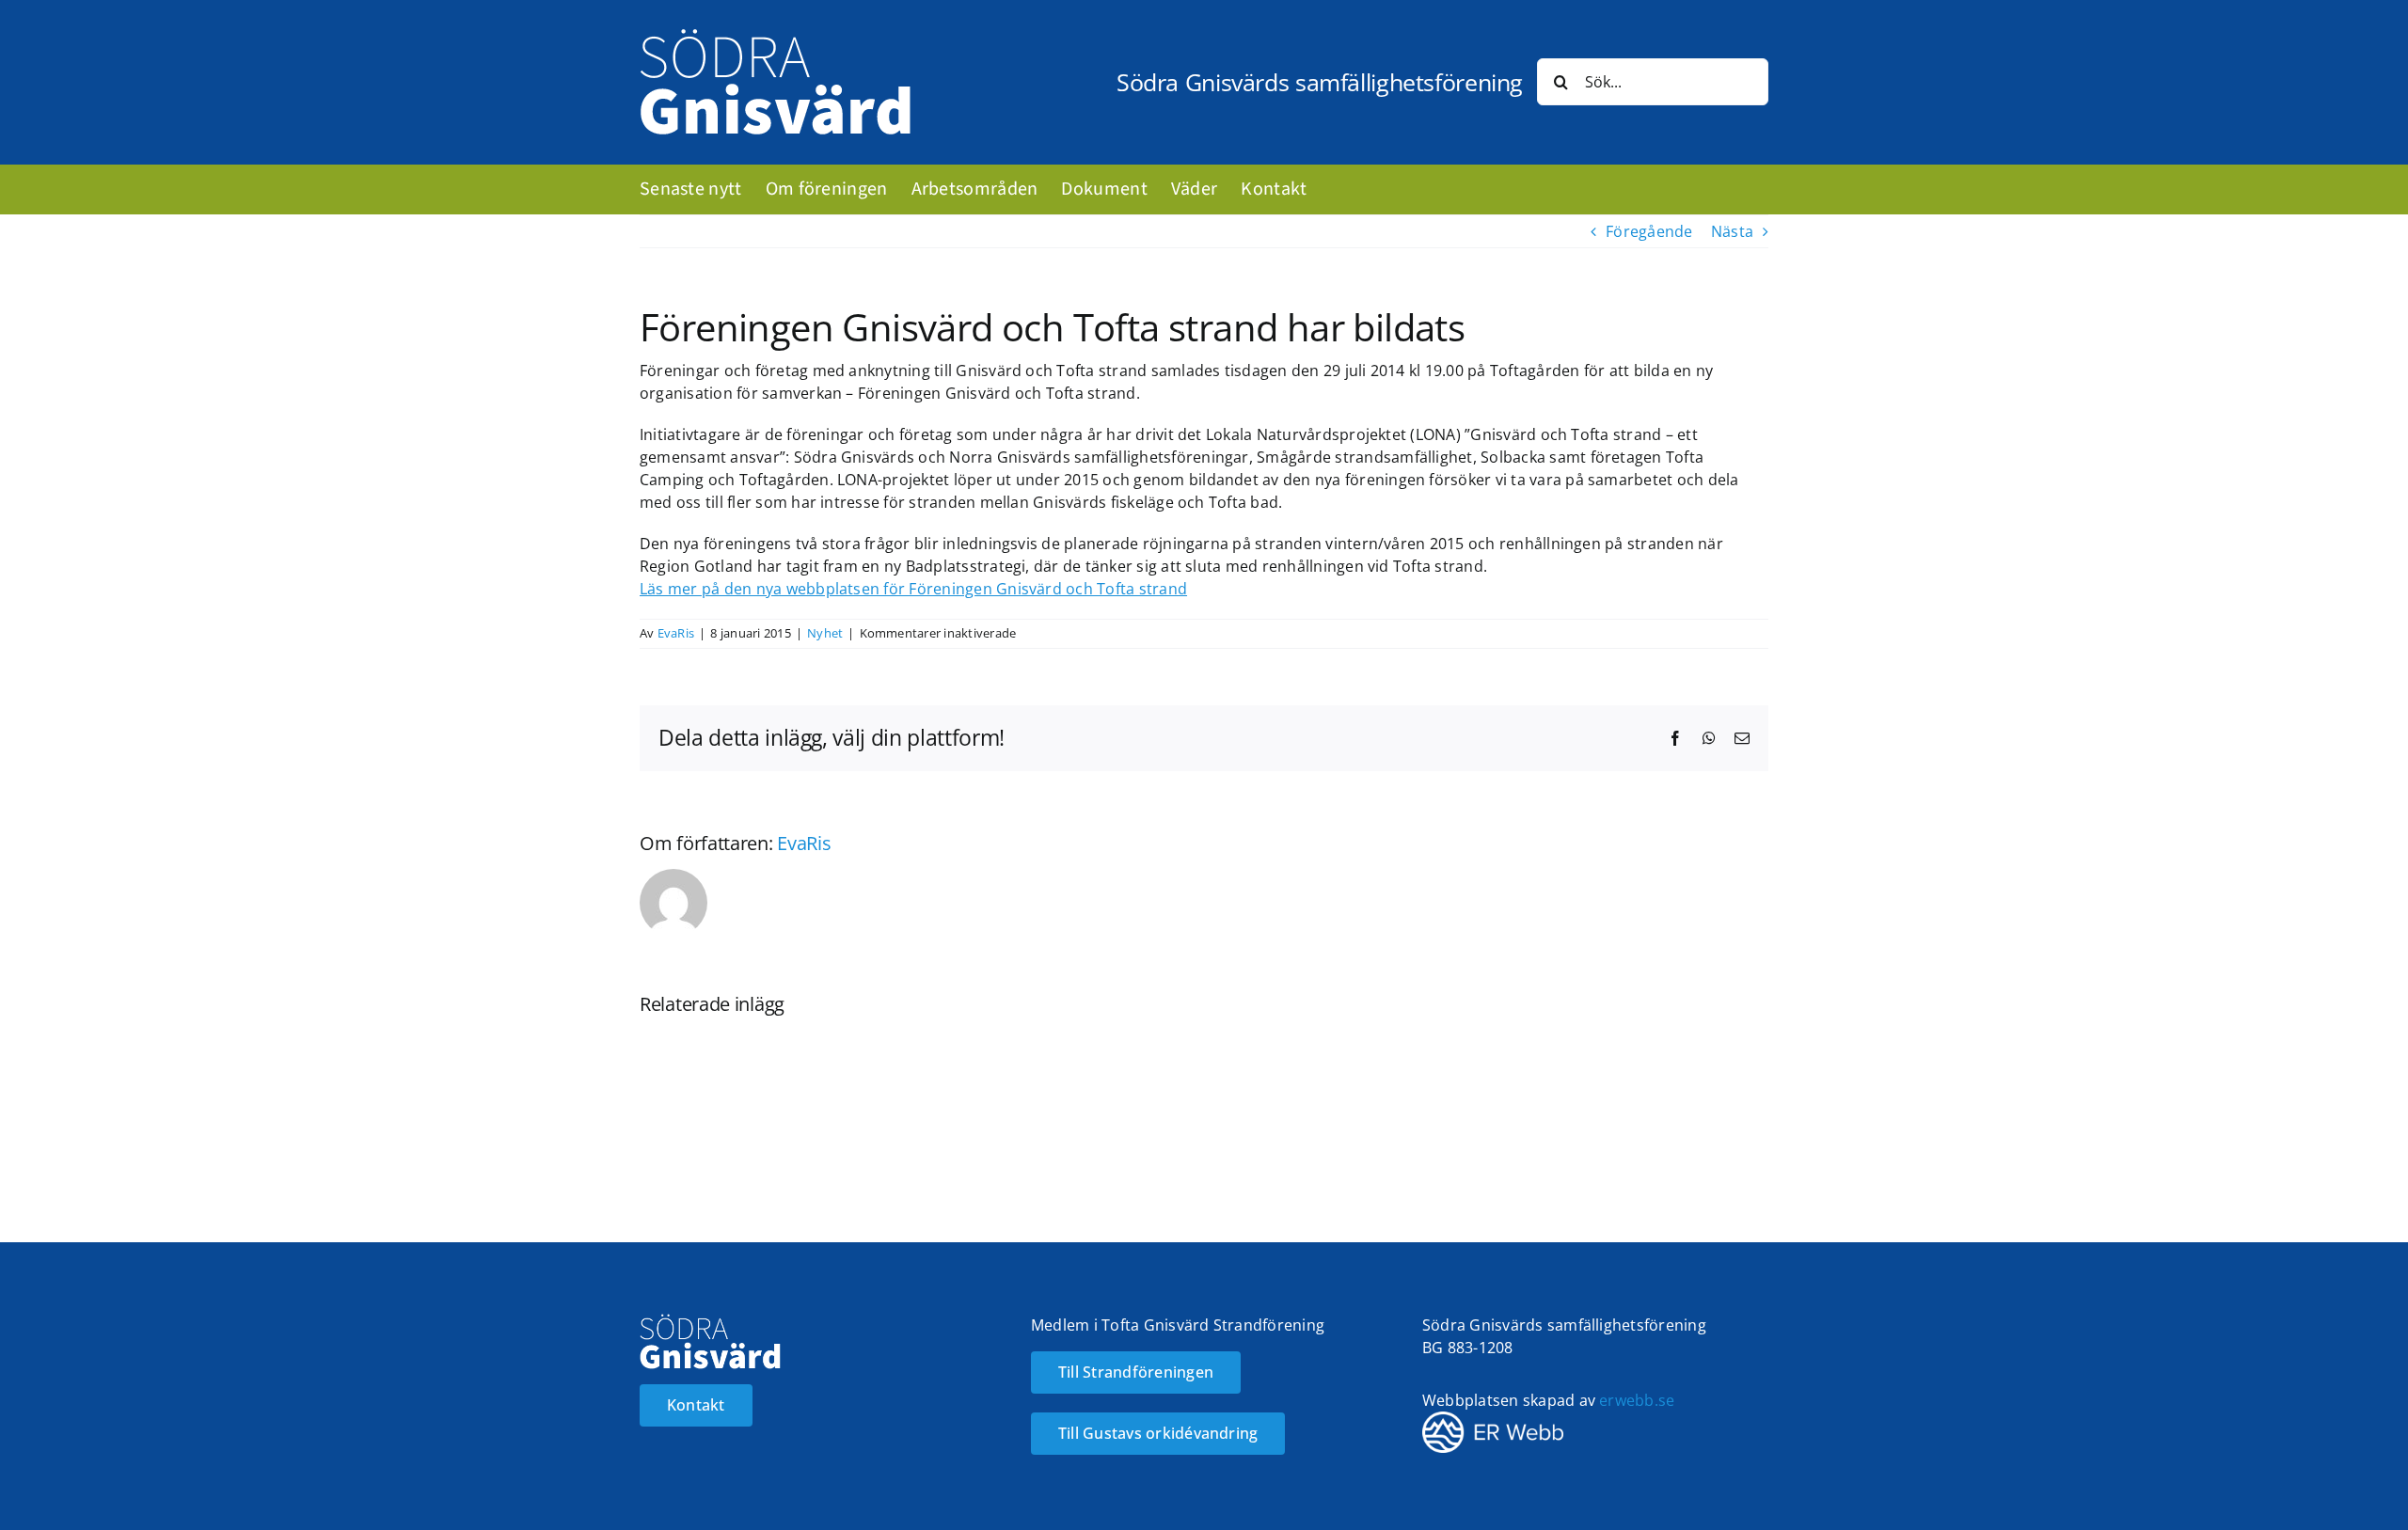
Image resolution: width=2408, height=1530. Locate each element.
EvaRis (676, 633)
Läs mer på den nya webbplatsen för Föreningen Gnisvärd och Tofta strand (913, 589)
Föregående (1649, 231)
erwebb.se (1637, 1400)
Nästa (1732, 231)
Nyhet (825, 633)
